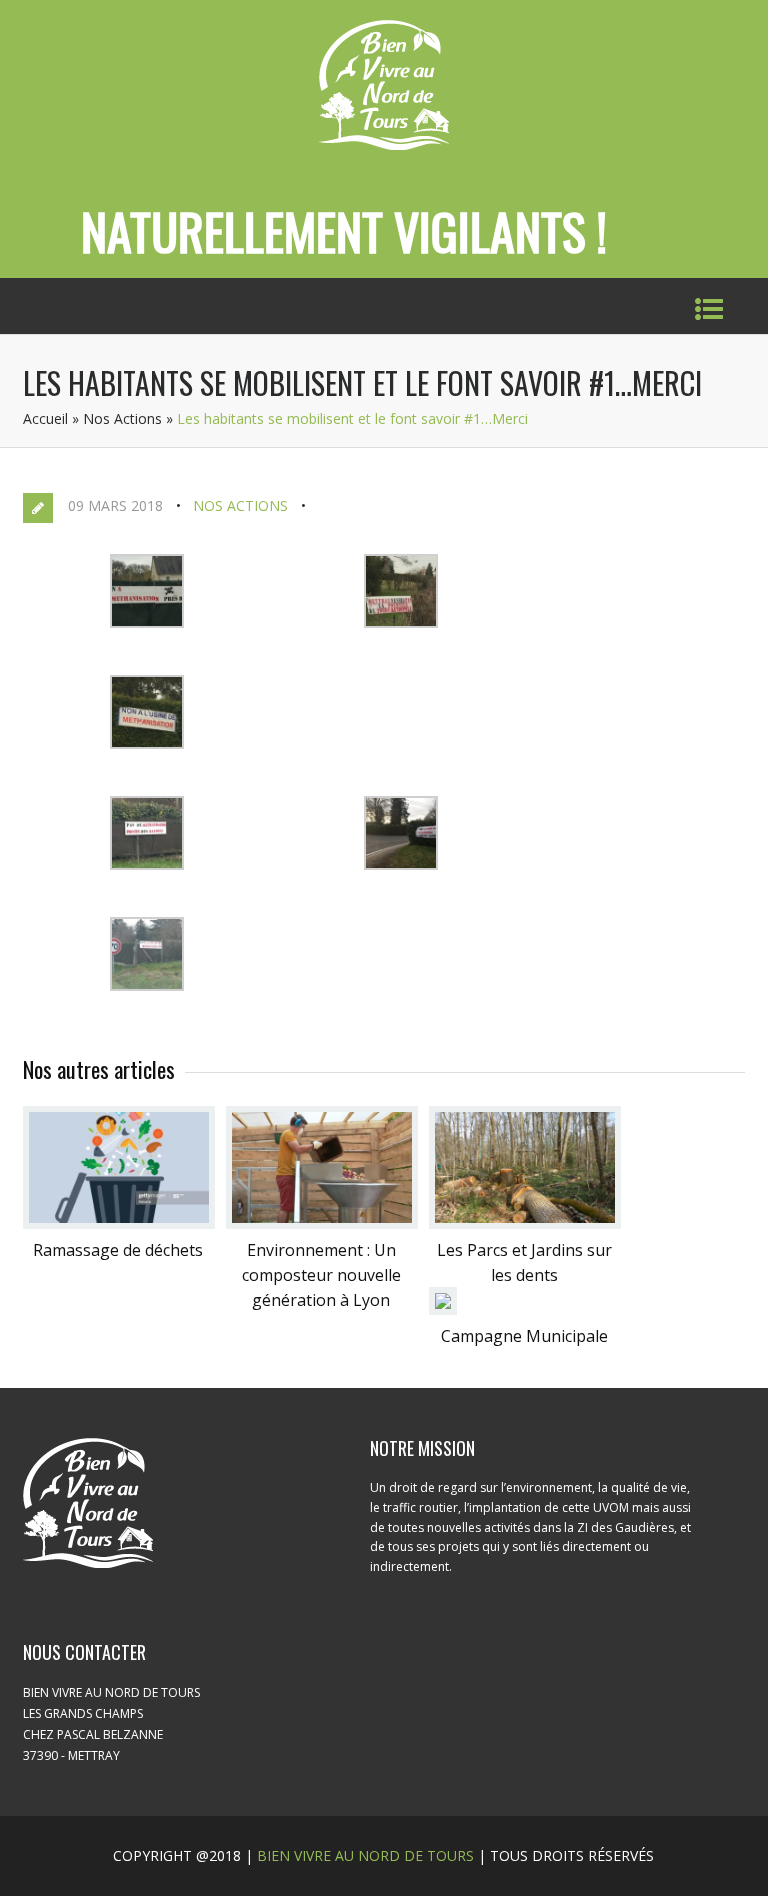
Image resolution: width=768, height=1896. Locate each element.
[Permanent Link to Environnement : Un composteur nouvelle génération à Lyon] (322, 1223)
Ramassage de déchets (118, 1250)
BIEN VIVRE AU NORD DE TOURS (365, 1855)
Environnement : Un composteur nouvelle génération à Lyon (321, 1275)
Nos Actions (122, 418)
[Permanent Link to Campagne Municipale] (443, 1309)
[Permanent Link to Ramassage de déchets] (119, 1223)
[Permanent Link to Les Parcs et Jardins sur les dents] (525, 1223)
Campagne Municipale (524, 1336)
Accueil (45, 418)
